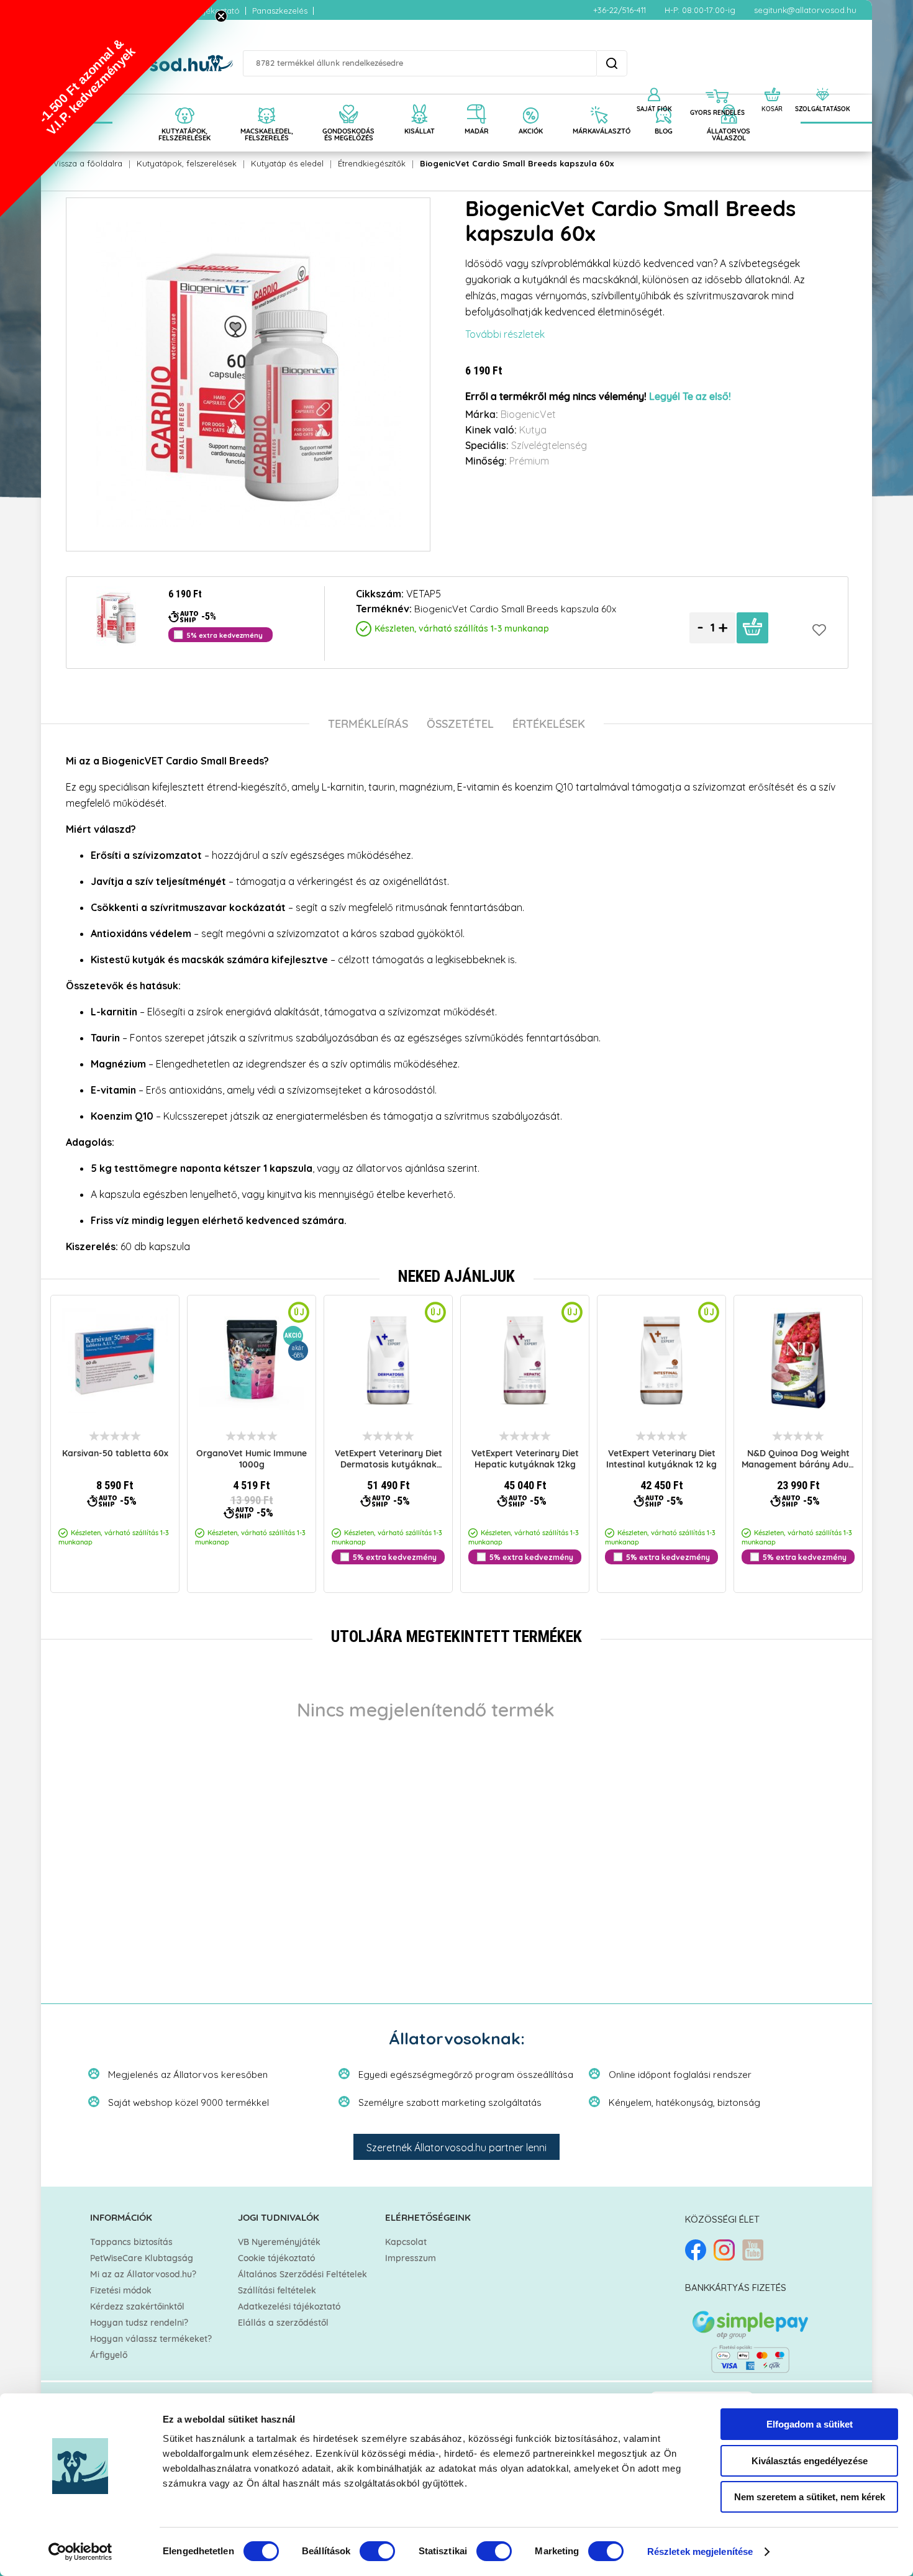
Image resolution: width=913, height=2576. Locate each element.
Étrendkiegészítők (372, 163)
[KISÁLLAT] (420, 101)
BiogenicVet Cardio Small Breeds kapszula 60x (517, 163)
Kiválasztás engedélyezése (810, 2461)
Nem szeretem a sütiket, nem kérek (810, 2497)
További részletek (505, 334)
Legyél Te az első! (690, 397)
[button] (109, 109)
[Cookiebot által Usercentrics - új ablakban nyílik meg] (80, 2552)
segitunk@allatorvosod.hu (805, 10)
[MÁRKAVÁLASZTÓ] (599, 101)
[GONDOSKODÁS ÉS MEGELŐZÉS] (348, 101)
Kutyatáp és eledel (287, 163)
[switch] (377, 2551)
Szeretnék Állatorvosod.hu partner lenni (457, 2147)
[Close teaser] (221, 16)
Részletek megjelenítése (700, 2551)
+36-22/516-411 (620, 10)
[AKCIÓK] (531, 101)
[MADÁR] (477, 101)
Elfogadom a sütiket (810, 2424)
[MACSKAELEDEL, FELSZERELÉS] (266, 101)
